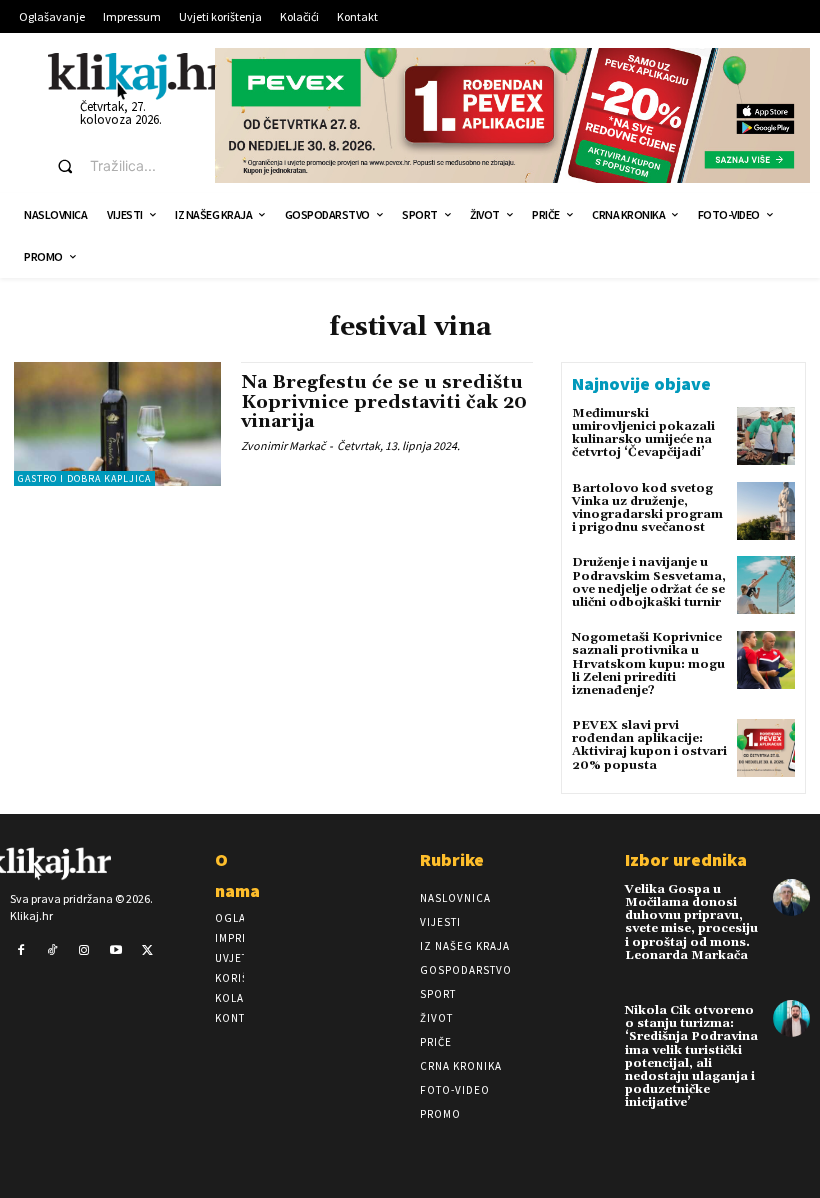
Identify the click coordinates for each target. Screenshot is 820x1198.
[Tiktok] (53, 951)
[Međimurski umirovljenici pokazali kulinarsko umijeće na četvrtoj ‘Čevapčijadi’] (766, 436)
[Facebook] (21, 951)
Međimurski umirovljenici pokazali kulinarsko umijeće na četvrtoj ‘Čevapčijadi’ (643, 433)
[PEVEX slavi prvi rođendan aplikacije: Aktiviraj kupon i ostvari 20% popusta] (766, 748)
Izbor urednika (686, 859)
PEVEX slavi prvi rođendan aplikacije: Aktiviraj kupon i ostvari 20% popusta (649, 745)
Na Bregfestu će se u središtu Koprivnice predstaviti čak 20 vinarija (384, 402)
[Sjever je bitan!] (137, 75)
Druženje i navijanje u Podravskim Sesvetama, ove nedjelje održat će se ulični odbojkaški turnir (649, 582)
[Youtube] (116, 951)
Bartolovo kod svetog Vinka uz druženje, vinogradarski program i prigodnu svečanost (647, 508)
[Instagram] (84, 951)
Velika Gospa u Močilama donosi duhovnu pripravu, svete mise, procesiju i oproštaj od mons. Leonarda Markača (691, 922)
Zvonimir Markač (283, 445)
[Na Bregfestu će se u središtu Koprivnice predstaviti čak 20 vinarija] (117, 424)
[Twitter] (147, 951)
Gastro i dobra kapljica (84, 478)
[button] (117, 166)
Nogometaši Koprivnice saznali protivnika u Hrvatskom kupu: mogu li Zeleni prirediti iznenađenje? (648, 664)
